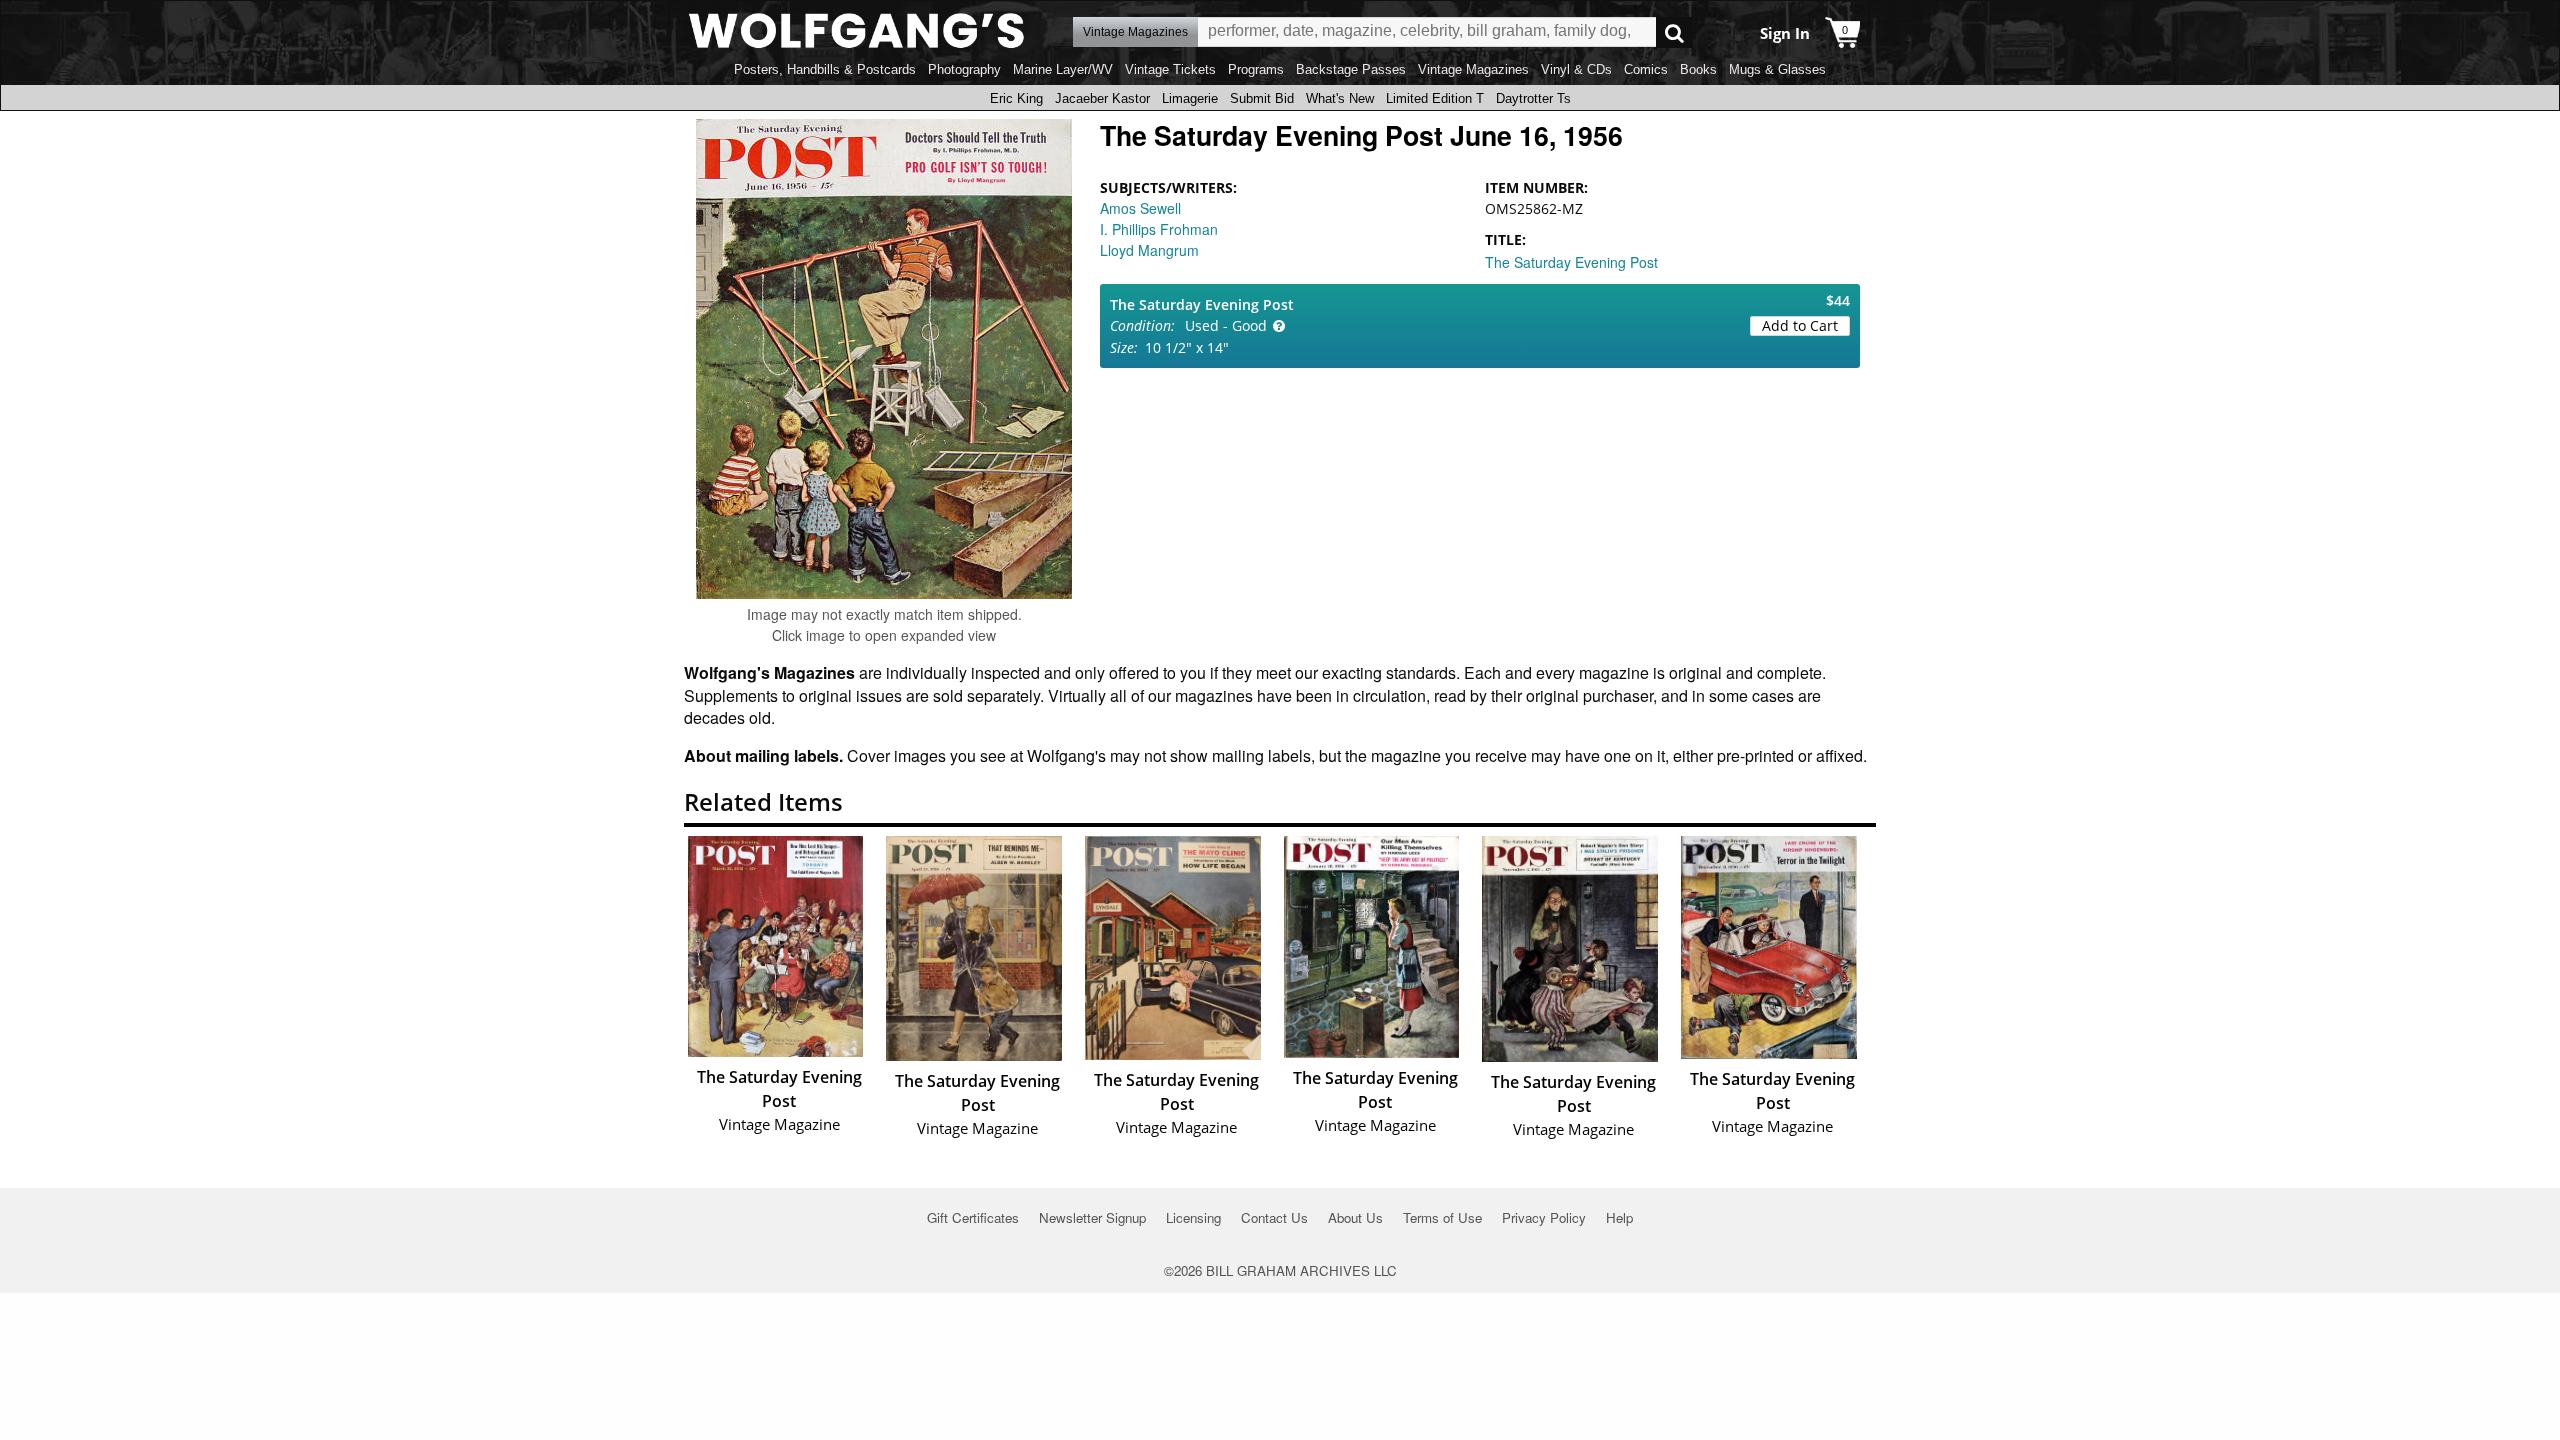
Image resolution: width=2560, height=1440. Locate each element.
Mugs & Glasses (1777, 69)
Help (1619, 1217)
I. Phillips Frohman (1159, 229)
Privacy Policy (1544, 1217)
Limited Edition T (1435, 98)
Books (1698, 69)
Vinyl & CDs (1576, 69)
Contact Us (1274, 1217)
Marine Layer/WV (1063, 69)
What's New (1340, 98)
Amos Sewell (1140, 208)
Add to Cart (1800, 325)
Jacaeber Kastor (1102, 98)
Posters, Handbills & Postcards (825, 69)
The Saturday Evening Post (1571, 262)
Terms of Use (1442, 1217)
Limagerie (1190, 98)
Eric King (1016, 98)
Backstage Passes (1351, 69)
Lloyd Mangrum (1149, 250)
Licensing (1193, 1217)
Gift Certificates (973, 1217)
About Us (1355, 1217)
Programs (1256, 69)
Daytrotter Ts (1533, 98)
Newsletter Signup (1092, 1217)
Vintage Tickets (1170, 69)
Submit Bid (1262, 98)
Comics (1646, 69)
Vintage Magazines (1473, 69)
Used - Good (1226, 325)
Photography (964, 69)
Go (1674, 32)
